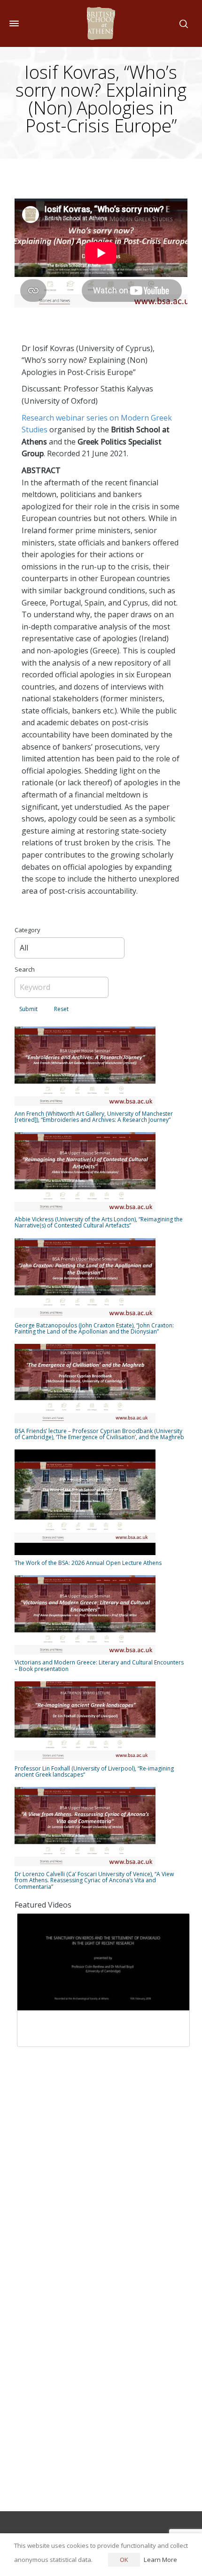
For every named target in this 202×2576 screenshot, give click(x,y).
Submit (28, 1009)
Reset (61, 1009)
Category (27, 930)
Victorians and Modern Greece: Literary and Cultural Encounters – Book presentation (99, 1665)
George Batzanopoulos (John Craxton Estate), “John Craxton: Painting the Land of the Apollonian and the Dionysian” (94, 1328)
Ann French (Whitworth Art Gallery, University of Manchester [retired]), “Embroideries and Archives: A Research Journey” (94, 1117)
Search (25, 969)
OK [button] (124, 2560)
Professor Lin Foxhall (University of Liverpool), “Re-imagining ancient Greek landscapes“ (94, 1771)
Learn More (160, 2560)
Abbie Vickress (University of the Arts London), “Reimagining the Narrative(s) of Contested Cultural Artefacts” (99, 1222)
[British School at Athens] (101, 23)
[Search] (182, 23)
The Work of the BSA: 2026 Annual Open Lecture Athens (88, 1563)
